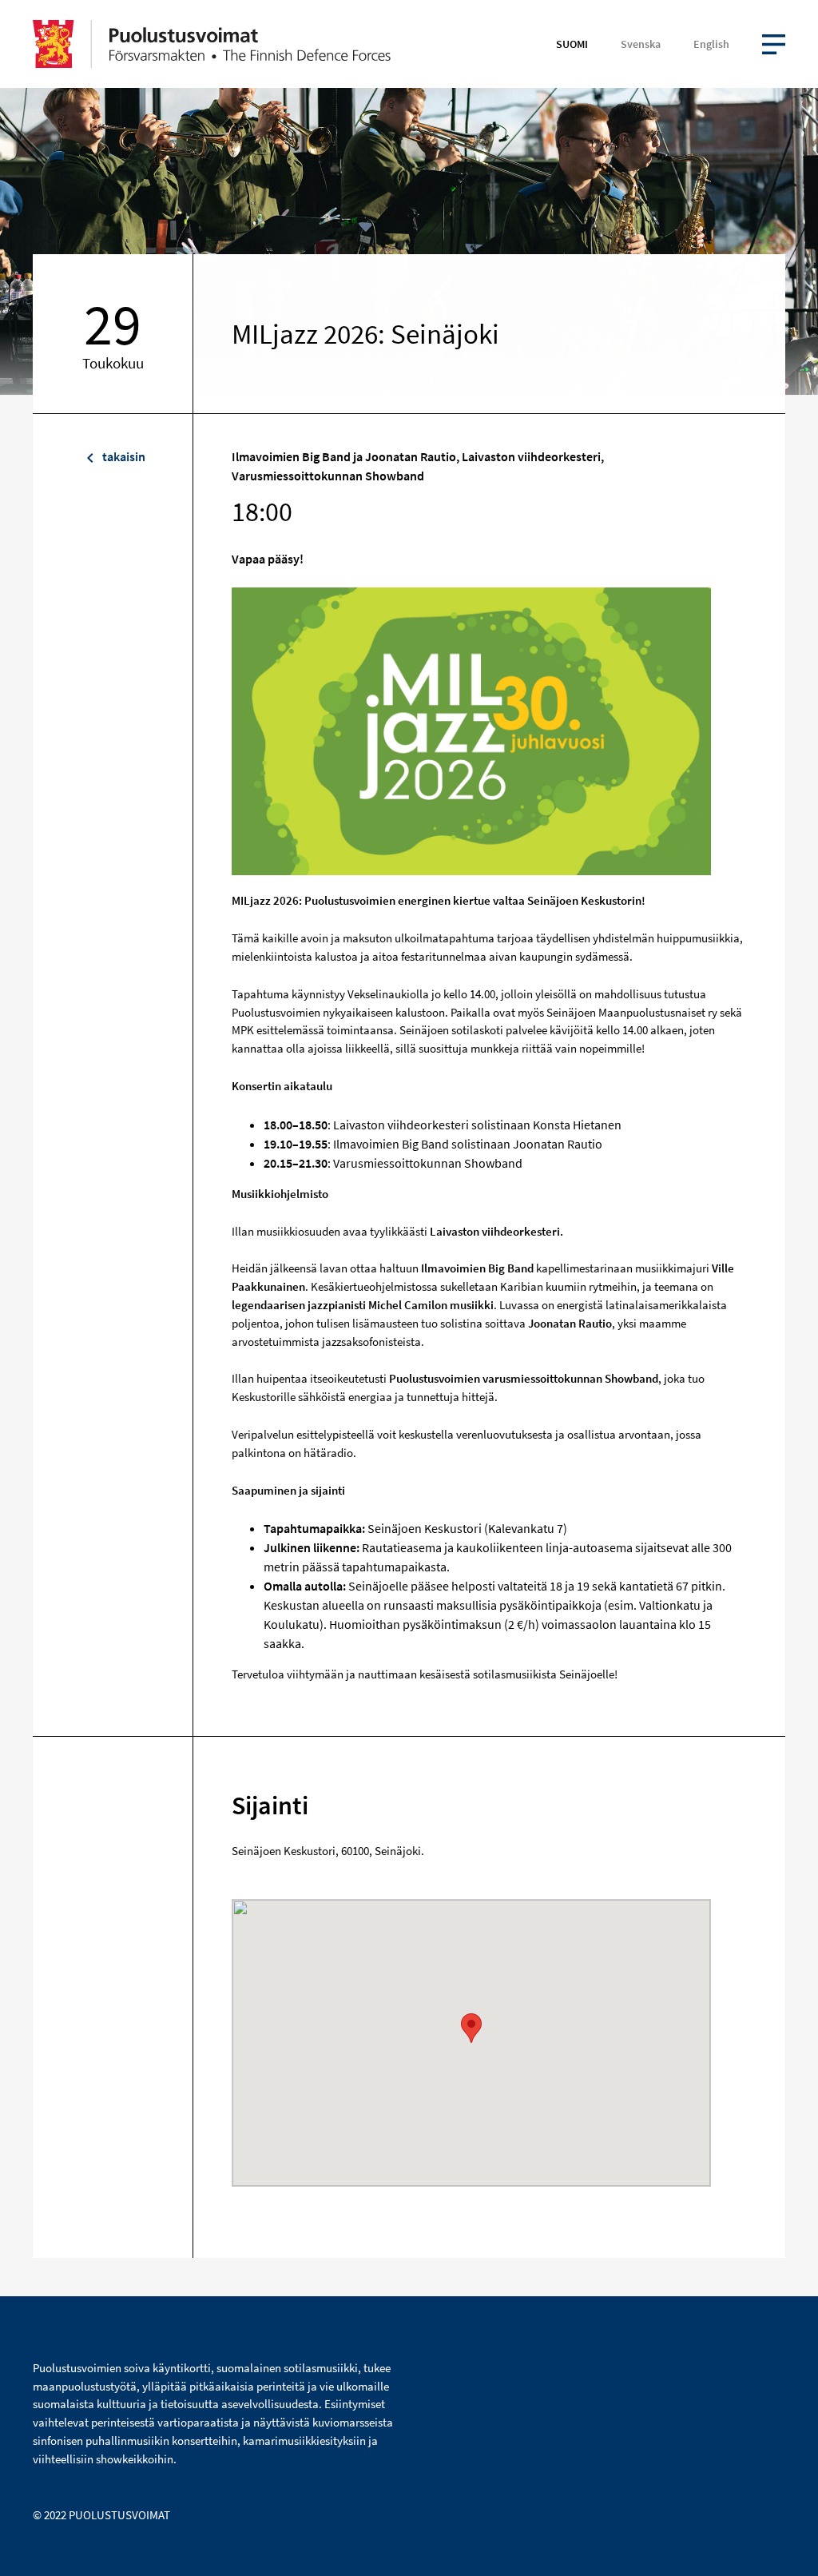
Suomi (572, 44)
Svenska (641, 44)
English (711, 44)
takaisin (123, 456)
